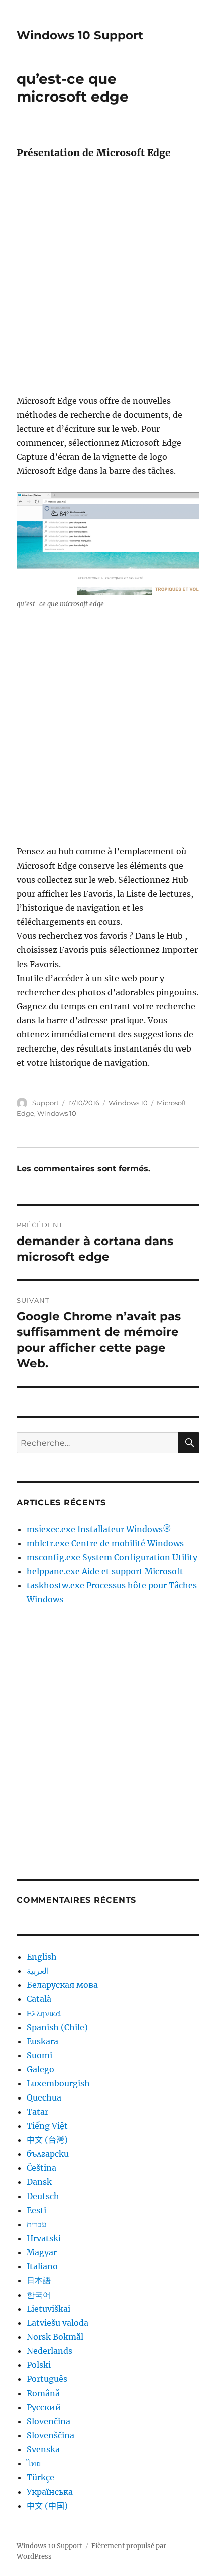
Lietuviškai (48, 2309)
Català (39, 1999)
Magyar (42, 2252)
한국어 (39, 2295)
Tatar (37, 2112)
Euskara (42, 2041)
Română (43, 2393)
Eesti (36, 2210)
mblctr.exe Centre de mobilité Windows (105, 1543)
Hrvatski (44, 2238)
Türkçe (40, 2477)
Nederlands (49, 2351)
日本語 (39, 2280)
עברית (36, 2224)
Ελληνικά (44, 2013)
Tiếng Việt (47, 2126)
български (48, 2154)
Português (47, 2379)
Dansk (39, 2182)
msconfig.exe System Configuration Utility (112, 1557)
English (42, 1957)
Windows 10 (128, 1103)
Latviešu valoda (58, 2323)
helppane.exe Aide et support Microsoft (105, 1571)
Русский (44, 2407)
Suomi (39, 2055)
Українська (50, 2492)
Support (45, 1103)
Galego (40, 2069)
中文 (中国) (47, 2506)
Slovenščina (50, 2435)
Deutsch (43, 2196)
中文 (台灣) (47, 2140)
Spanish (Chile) (57, 2027)
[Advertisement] (108, 280)
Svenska (43, 2449)
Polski (39, 2365)
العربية (38, 1971)
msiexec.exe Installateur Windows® (99, 1529)
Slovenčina (48, 2421)
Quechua (44, 2097)
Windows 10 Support (80, 35)
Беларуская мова (62, 1985)
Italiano (42, 2266)
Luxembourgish (58, 2083)
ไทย (34, 2463)
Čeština (41, 2168)
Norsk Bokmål (55, 2337)
